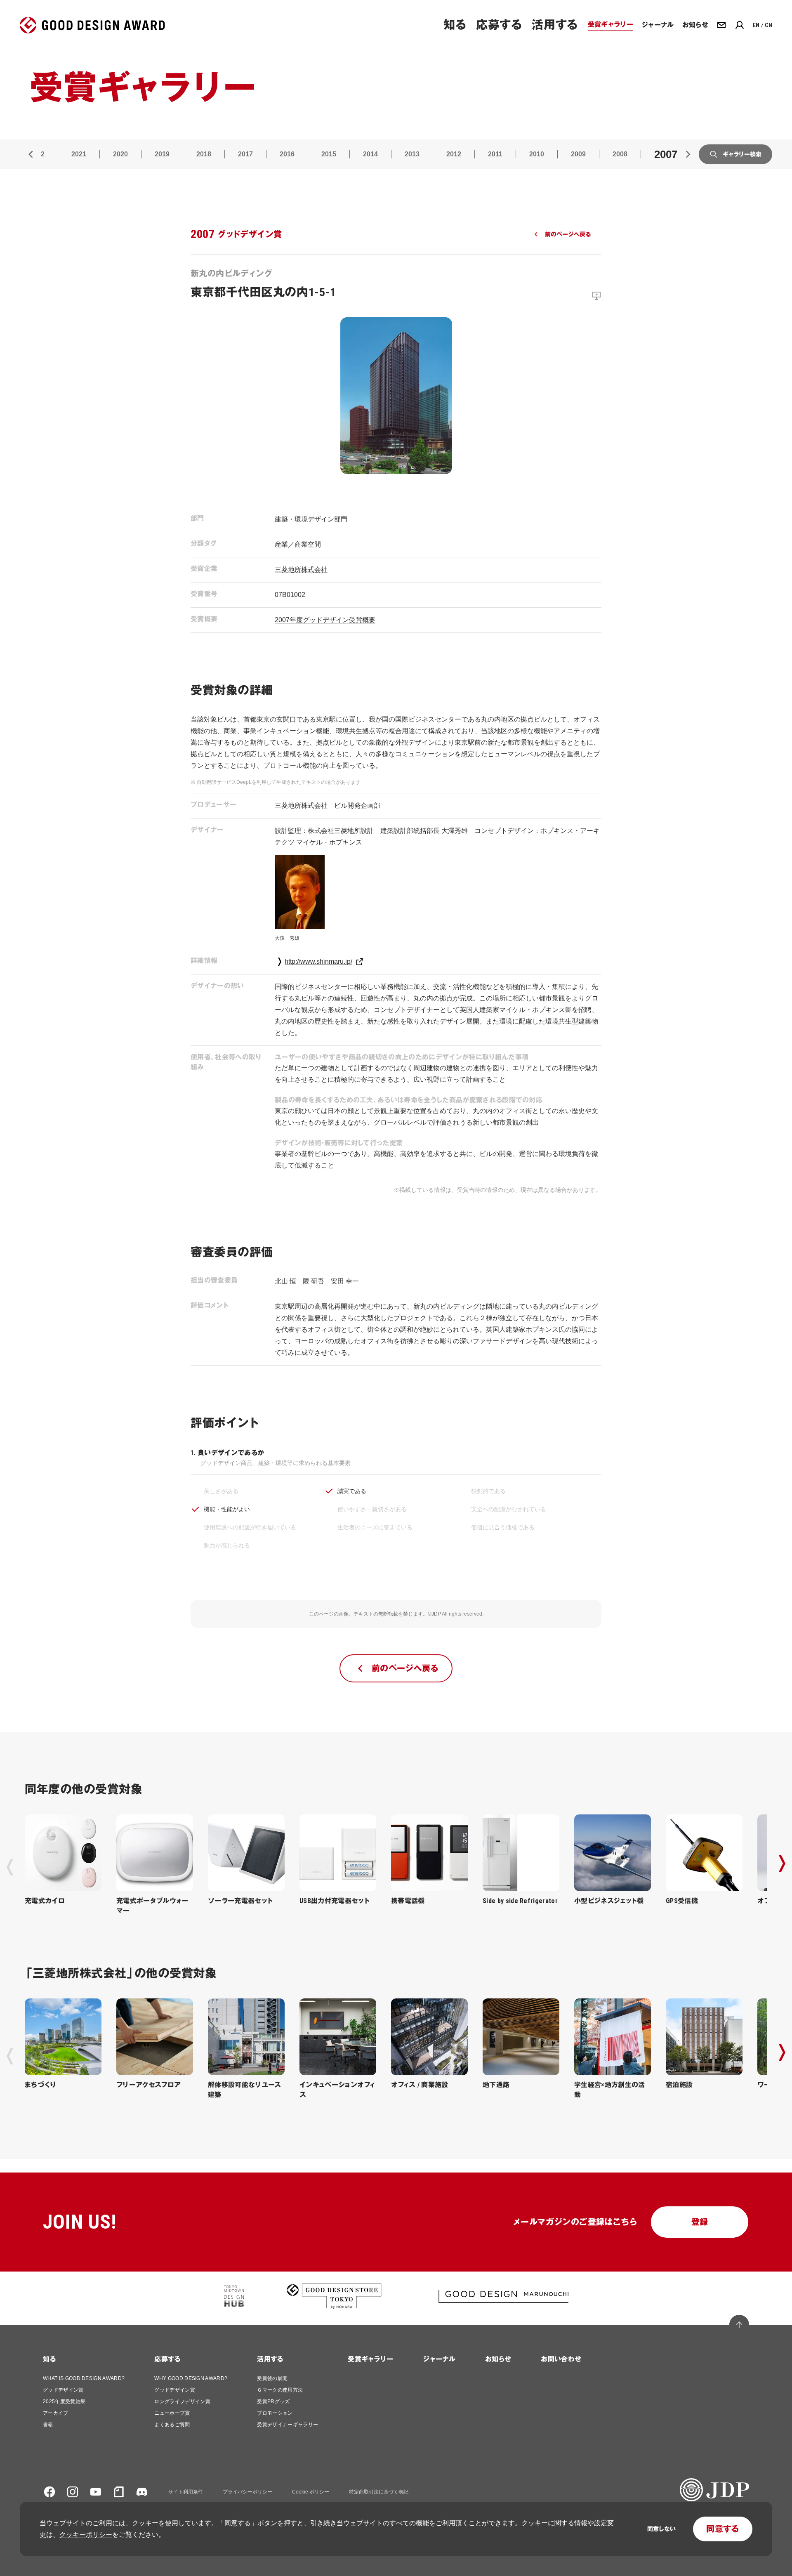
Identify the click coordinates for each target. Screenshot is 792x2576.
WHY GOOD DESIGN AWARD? (191, 2378)
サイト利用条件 (186, 2492)
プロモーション (275, 2413)
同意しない (661, 2529)
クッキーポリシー (86, 2535)
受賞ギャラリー (370, 2359)
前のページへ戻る (568, 234)
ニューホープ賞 (172, 2413)
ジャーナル (439, 2359)
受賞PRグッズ (273, 2401)
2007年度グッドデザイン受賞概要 (325, 620)
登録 (700, 2222)
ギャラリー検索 (742, 154)
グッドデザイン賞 (63, 2390)
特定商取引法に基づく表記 (379, 2492)
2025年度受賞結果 (64, 2401)
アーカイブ (56, 2413)
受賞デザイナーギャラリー (288, 2425)
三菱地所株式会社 (301, 570)
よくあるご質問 (172, 2425)
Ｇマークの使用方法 (280, 2390)
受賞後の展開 (272, 2378)
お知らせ (498, 2359)
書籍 (48, 2425)
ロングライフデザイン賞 (182, 2401)
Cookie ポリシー (311, 2492)
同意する (723, 2529)
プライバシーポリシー (247, 2492)
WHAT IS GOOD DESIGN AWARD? (84, 2378)
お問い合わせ (561, 2359)
